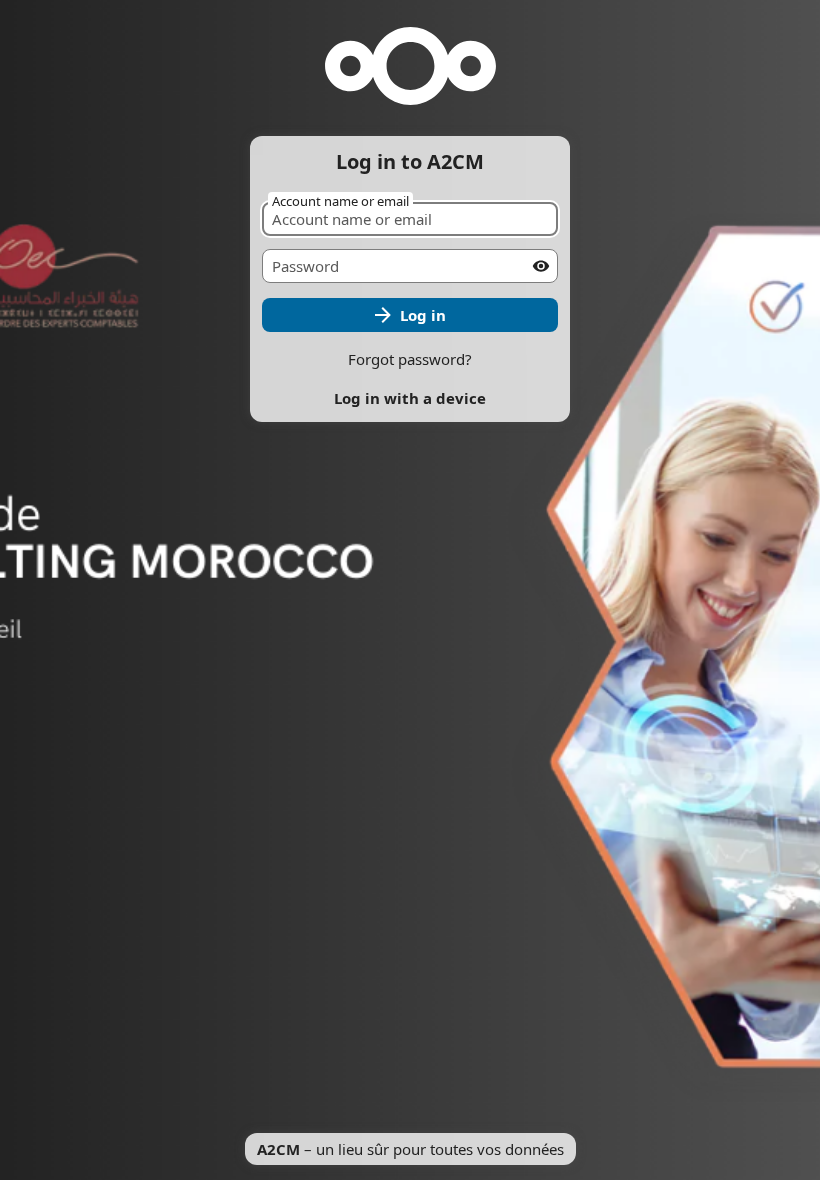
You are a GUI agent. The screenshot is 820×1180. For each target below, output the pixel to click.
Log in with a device (410, 398)
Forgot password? (410, 359)
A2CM (278, 1149)
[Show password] (541, 266)
